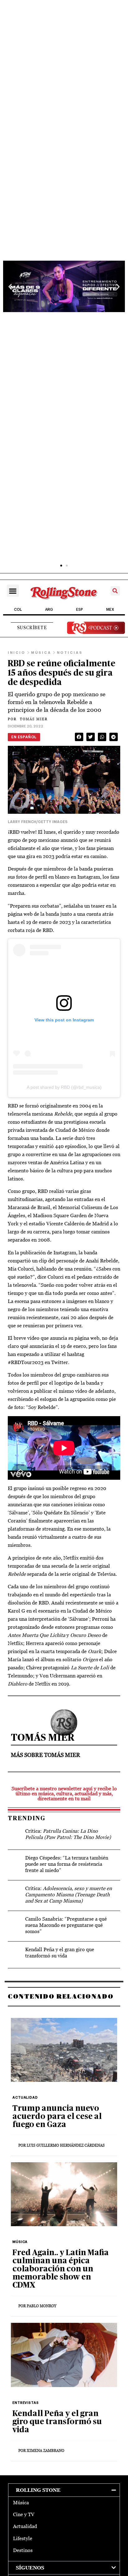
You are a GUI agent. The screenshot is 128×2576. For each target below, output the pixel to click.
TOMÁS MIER (28, 719)
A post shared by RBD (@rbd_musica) (64, 1087)
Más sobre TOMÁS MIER (46, 1755)
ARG (49, 610)
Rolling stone (38, 2490)
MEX (110, 610)
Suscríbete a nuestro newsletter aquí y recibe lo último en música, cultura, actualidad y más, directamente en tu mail (64, 1794)
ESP (80, 610)
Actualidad (25, 2526)
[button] (10, 286)
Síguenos (30, 2568)
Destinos (23, 2550)
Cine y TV (24, 2514)
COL (18, 610)
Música (21, 2503)
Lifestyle (23, 2538)
